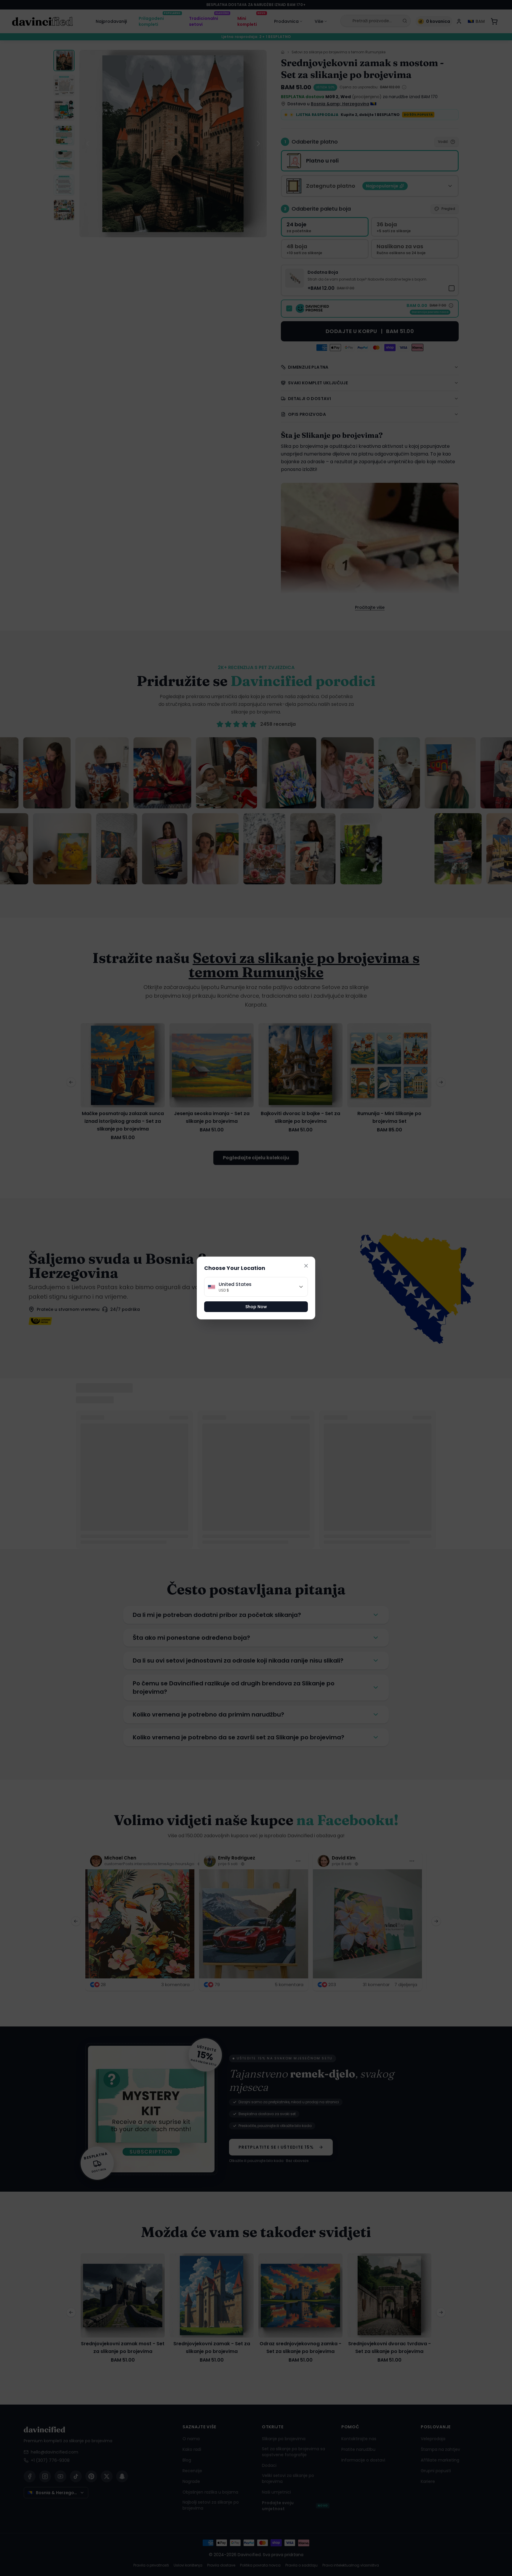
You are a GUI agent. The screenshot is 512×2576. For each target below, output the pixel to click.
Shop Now (256, 1307)
